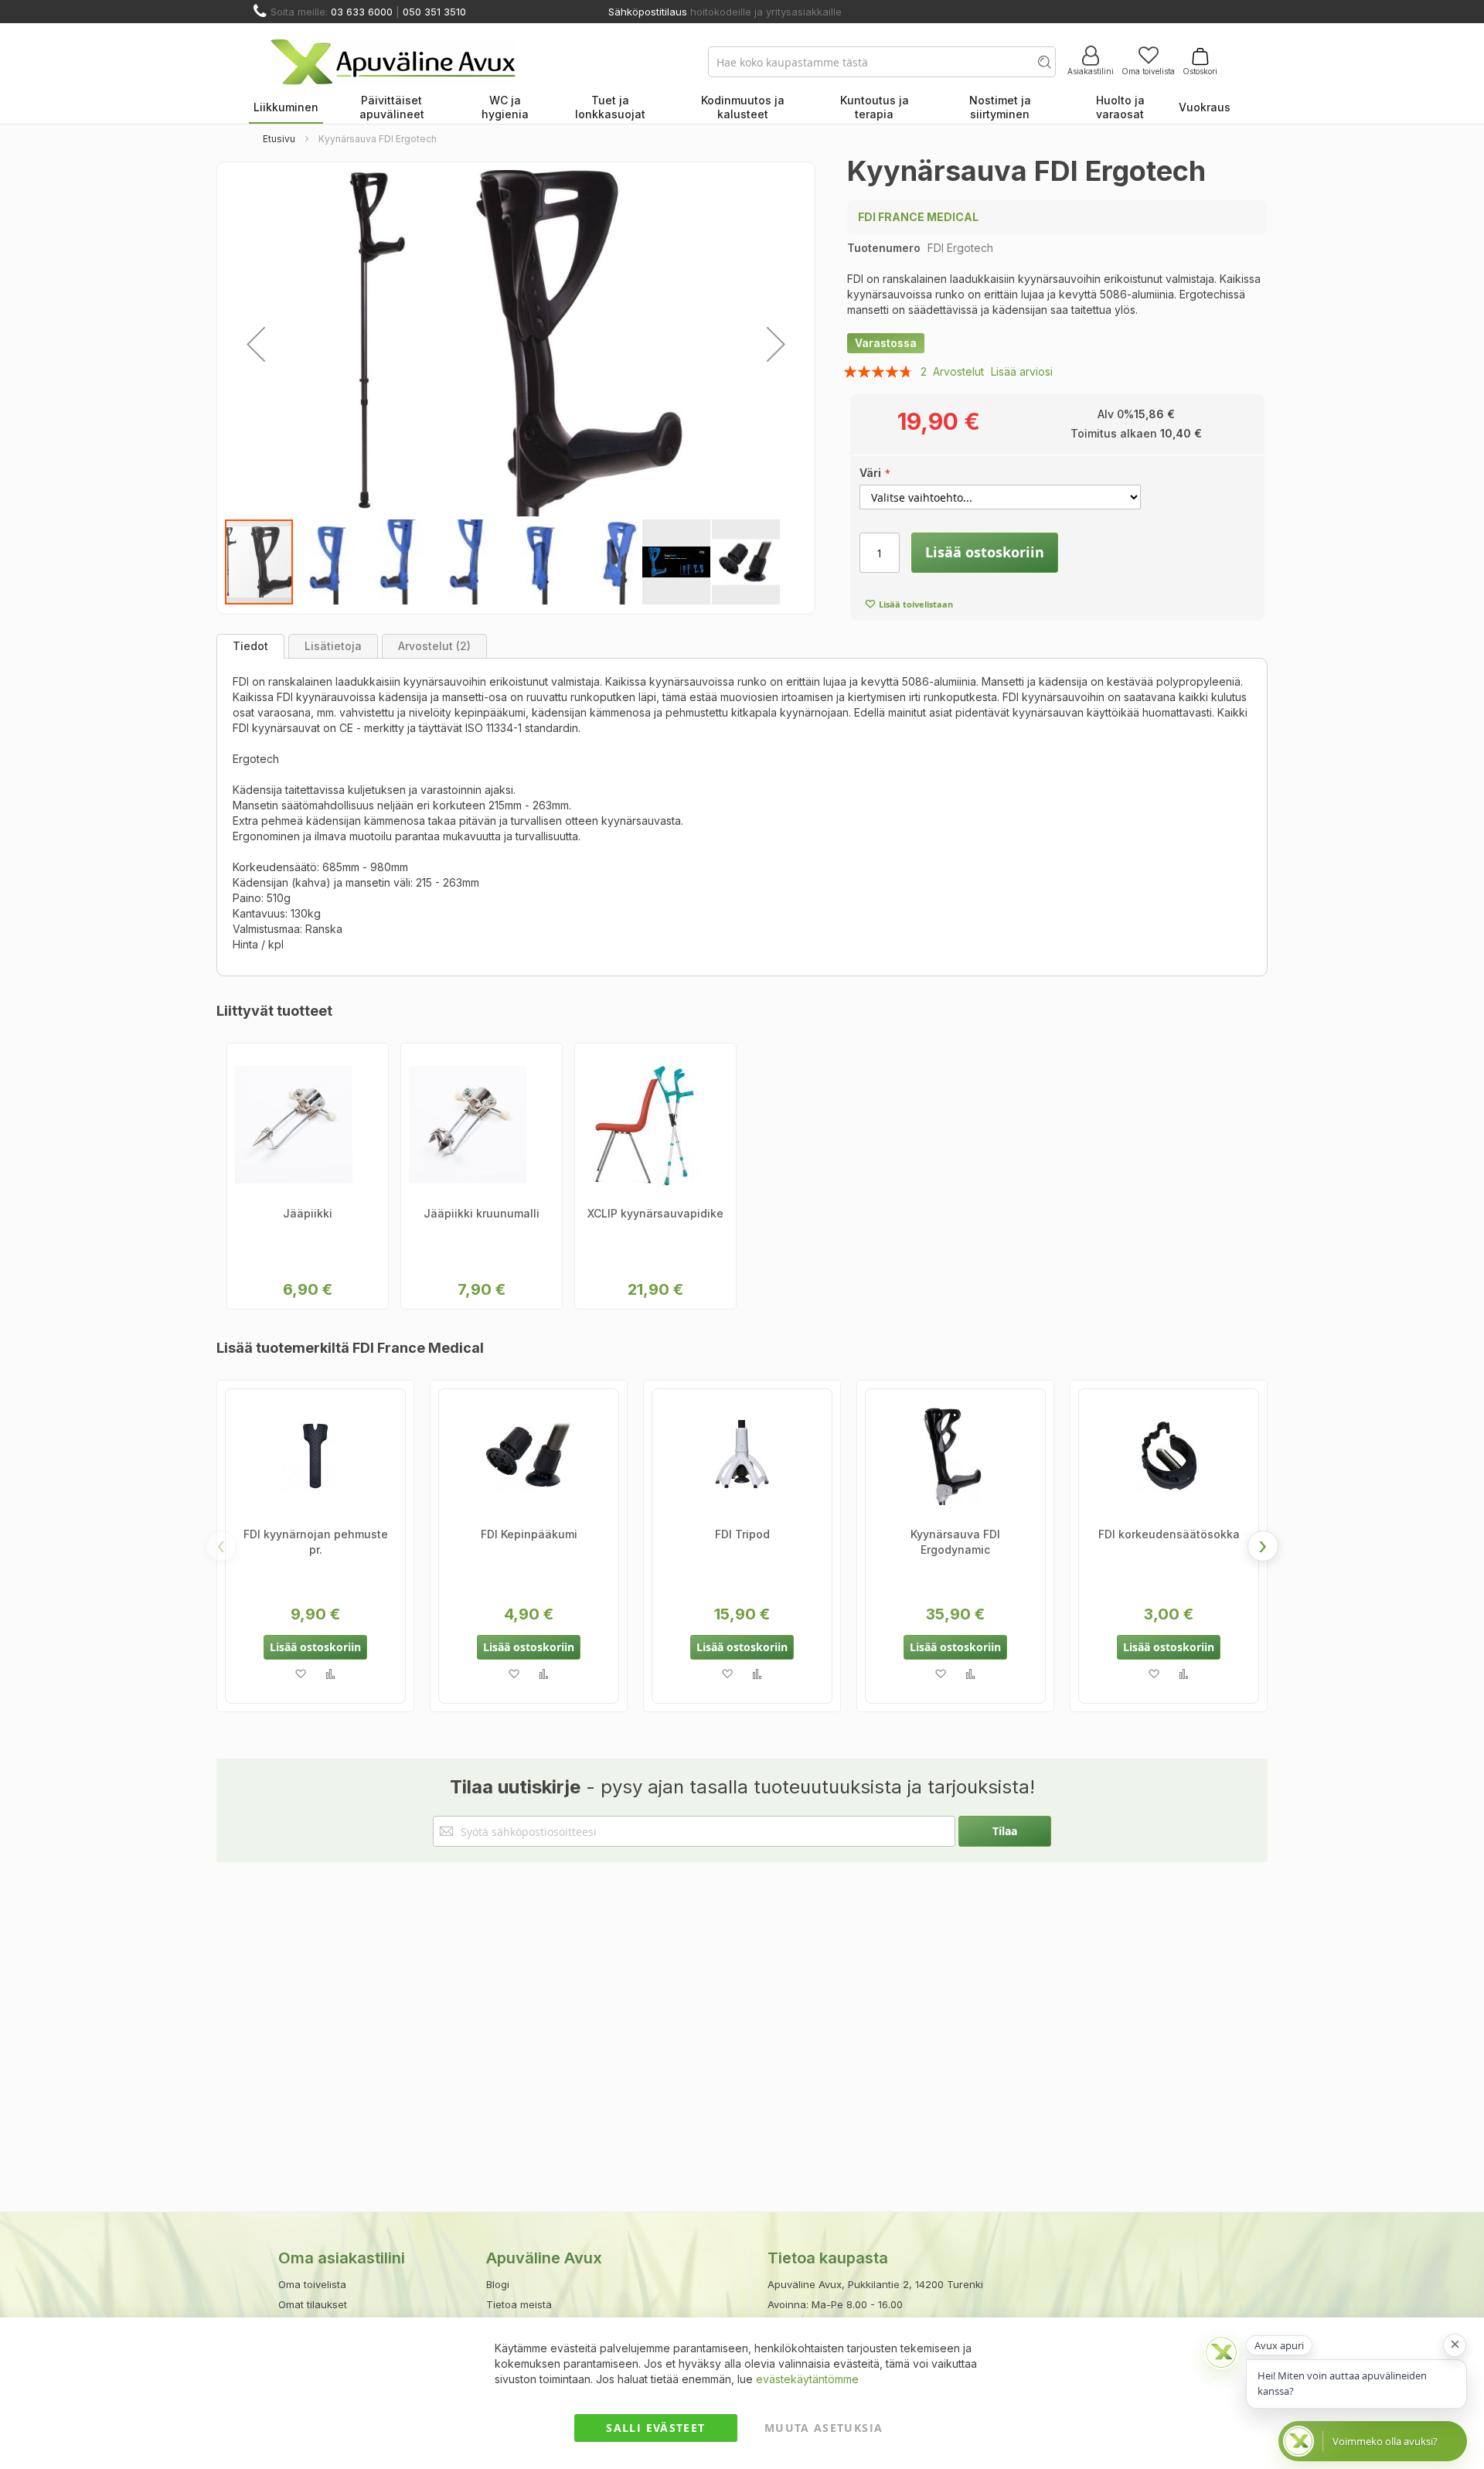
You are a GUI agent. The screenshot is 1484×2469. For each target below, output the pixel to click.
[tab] (250, 646)
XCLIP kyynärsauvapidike (655, 1213)
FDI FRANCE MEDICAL (918, 217)
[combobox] (882, 62)
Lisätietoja (333, 646)
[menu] (742, 108)
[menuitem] (286, 108)
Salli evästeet (655, 2428)
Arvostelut (432, 646)
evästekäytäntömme (807, 2379)
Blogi (498, 2284)
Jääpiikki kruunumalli (482, 1213)
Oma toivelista (1148, 71)
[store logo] (393, 62)
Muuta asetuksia (824, 2428)
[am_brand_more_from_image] (315, 1458)
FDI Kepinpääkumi (529, 1534)
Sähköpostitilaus (648, 12)
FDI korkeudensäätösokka (1169, 1534)
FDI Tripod (742, 1534)
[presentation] (1263, 1546)
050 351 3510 (434, 12)
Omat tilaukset (313, 2304)
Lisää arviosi (1022, 371)
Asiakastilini (1091, 71)
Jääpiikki (308, 1213)
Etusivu (279, 139)
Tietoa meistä (519, 2304)
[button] (256, 344)
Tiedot (250, 646)
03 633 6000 (362, 12)
